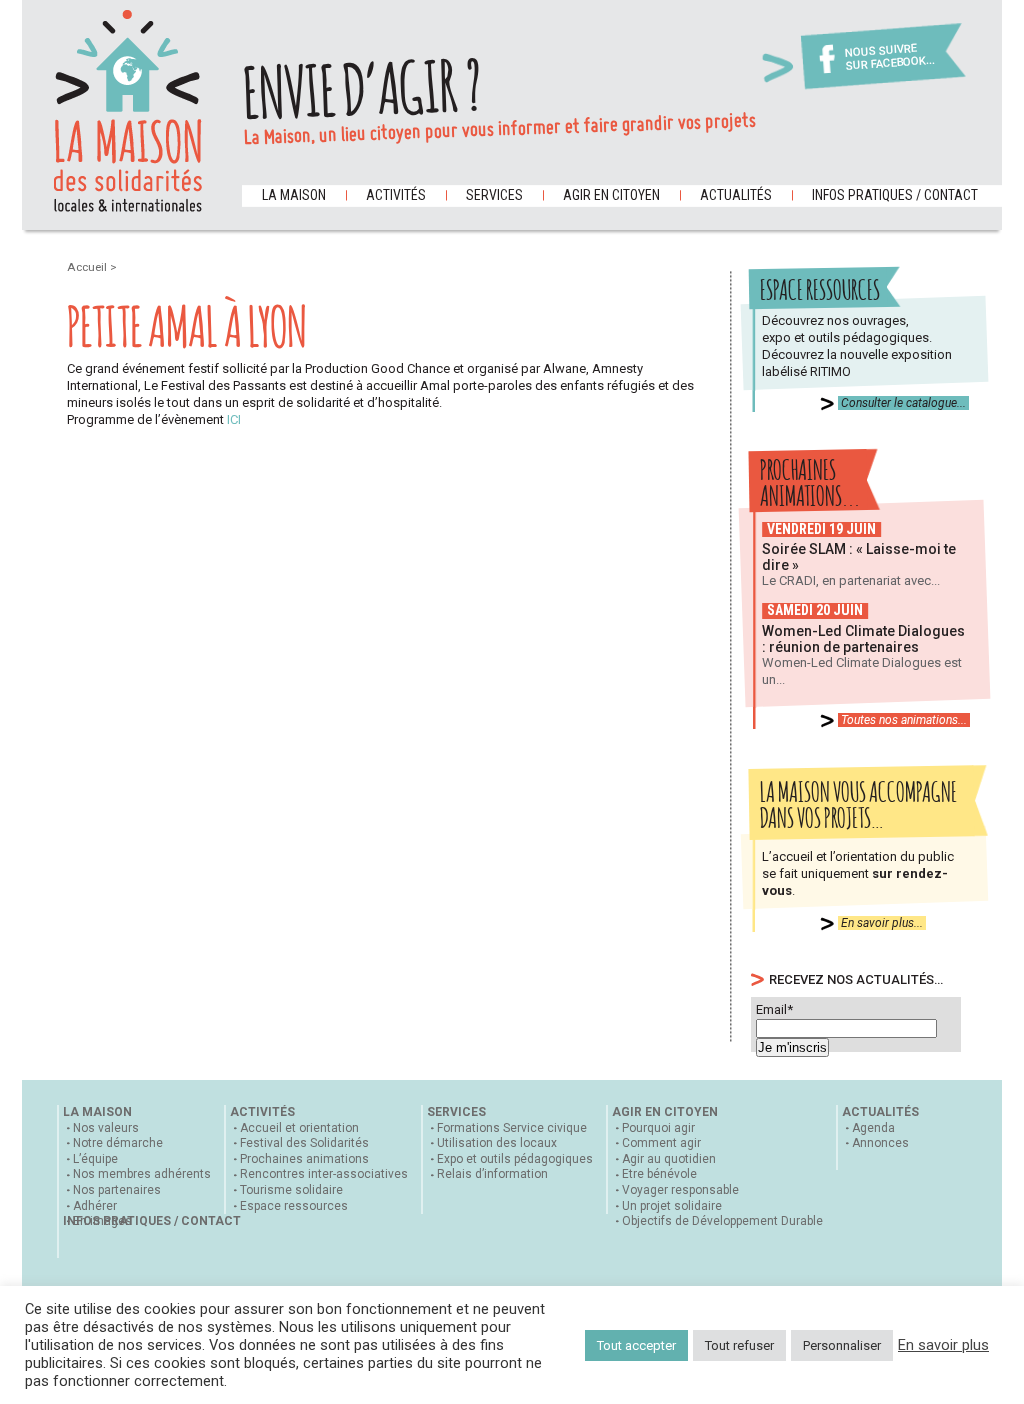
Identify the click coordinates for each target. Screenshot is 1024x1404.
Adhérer (95, 1206)
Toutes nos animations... (904, 720)
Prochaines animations (304, 1159)
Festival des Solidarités (304, 1143)
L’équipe (95, 1159)
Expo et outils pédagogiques (515, 1159)
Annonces (880, 1143)
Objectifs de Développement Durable (722, 1221)
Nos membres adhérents (142, 1174)
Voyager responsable (680, 1190)
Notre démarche (118, 1143)
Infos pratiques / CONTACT (895, 195)
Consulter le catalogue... (903, 403)
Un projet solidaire (672, 1206)
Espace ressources (294, 1206)
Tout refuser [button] (739, 1345)
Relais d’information (492, 1174)
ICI (234, 419)
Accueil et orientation (299, 1128)
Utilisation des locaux (497, 1143)
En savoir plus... (882, 923)
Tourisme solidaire (291, 1190)
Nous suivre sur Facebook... (890, 57)
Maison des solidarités (128, 111)
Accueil (88, 267)
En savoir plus (943, 1345)
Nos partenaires (117, 1190)
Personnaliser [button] (842, 1345)
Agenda (873, 1128)
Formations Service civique (512, 1128)
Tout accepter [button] (636, 1345)
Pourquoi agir (658, 1128)
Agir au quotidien (669, 1159)
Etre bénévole (659, 1174)
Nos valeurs (106, 1128)
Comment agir (661, 1143)
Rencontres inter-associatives (324, 1174)
